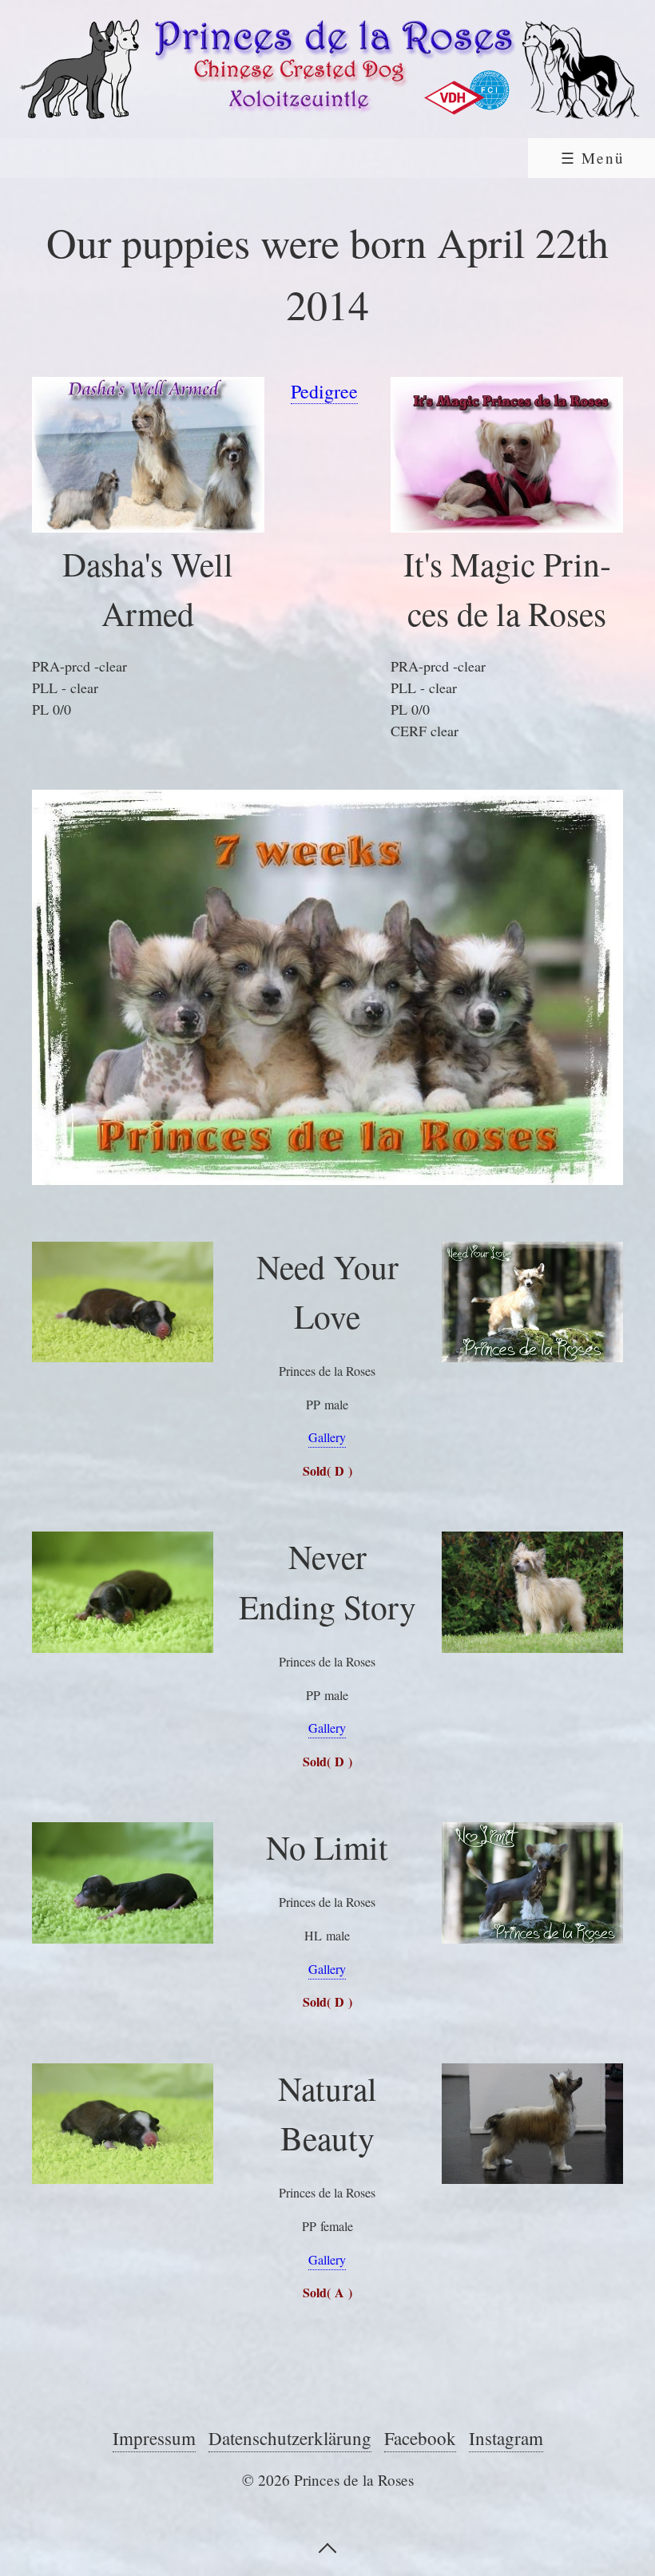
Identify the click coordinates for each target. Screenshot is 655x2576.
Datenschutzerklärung (290, 2438)
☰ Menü (593, 158)
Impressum (154, 2438)
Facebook (420, 2438)
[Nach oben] (327, 2546)
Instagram (506, 2438)
